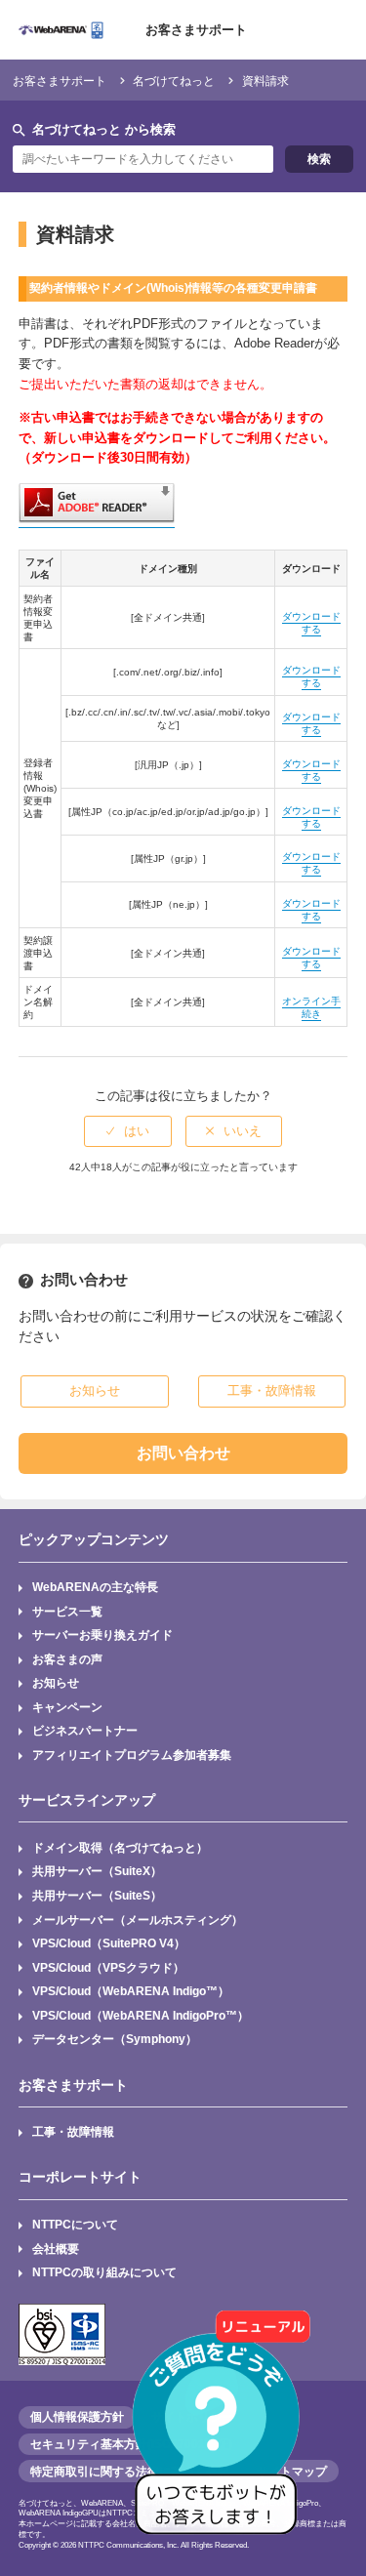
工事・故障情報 (73, 2131)
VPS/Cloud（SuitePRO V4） (109, 1943)
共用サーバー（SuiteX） (97, 1871)
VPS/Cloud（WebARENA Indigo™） (131, 1991)
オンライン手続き (311, 1007)
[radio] (128, 1131)
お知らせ (56, 1682)
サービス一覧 (67, 1611)
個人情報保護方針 (77, 2417)
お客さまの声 (67, 1659)
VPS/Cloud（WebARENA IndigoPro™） (141, 2015)
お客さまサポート (196, 30)
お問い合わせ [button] (183, 1453)
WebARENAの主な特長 (95, 1587)
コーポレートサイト (80, 2177)
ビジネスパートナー (85, 1730)
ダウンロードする (311, 623)
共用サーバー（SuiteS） (97, 1895)
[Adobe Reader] (97, 520)
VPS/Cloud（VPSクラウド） (108, 1967)
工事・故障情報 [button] (272, 1390)
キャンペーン (67, 1707)
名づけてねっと (174, 81)
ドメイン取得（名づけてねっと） (120, 1847)
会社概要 (56, 2249)
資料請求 (265, 81)
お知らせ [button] (95, 1390)
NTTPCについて (75, 2224)
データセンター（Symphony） (115, 2039)
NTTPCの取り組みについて (104, 2272)
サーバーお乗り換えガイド (102, 1635)
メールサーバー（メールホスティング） (138, 1920)
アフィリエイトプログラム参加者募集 (132, 1755)
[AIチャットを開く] (223, 2433)
